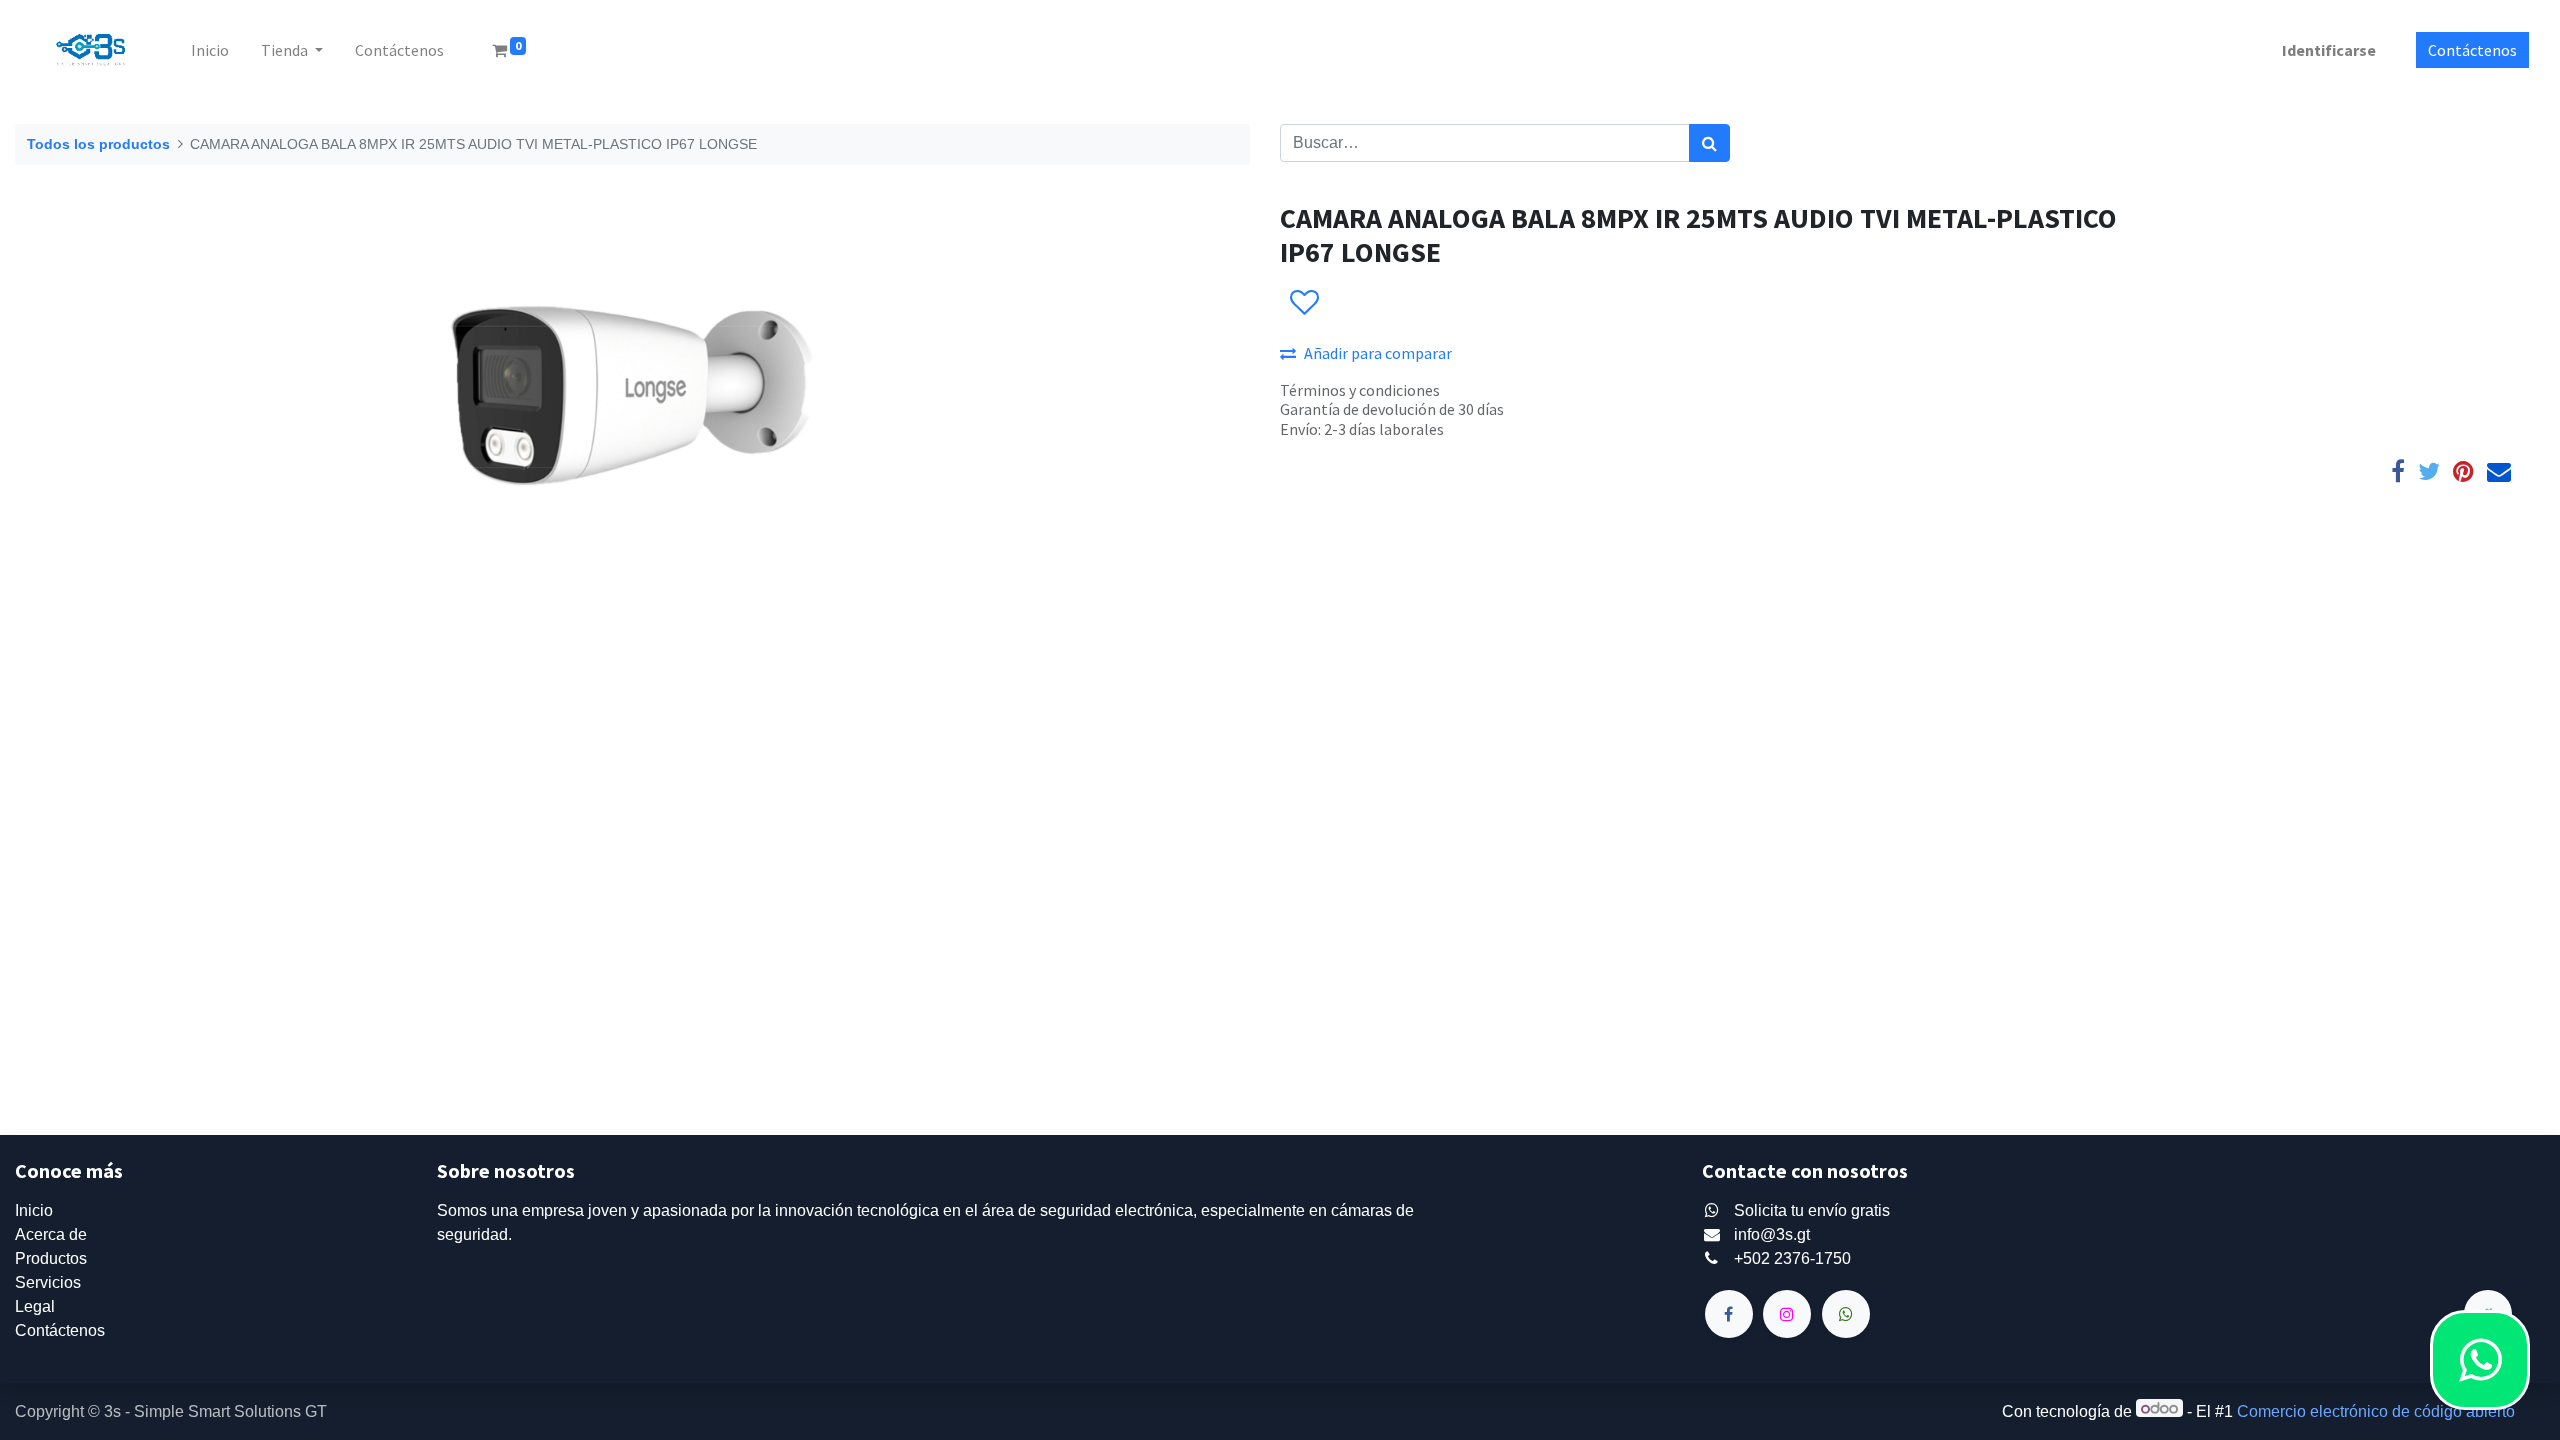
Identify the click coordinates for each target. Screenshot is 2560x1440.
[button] (1303, 303)
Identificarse (2329, 50)
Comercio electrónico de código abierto (2376, 1411)
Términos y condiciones (1360, 390)
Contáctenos (2472, 50)
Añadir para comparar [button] (1378, 353)
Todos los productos (98, 144)
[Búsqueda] (1709, 143)
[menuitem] (210, 50)
